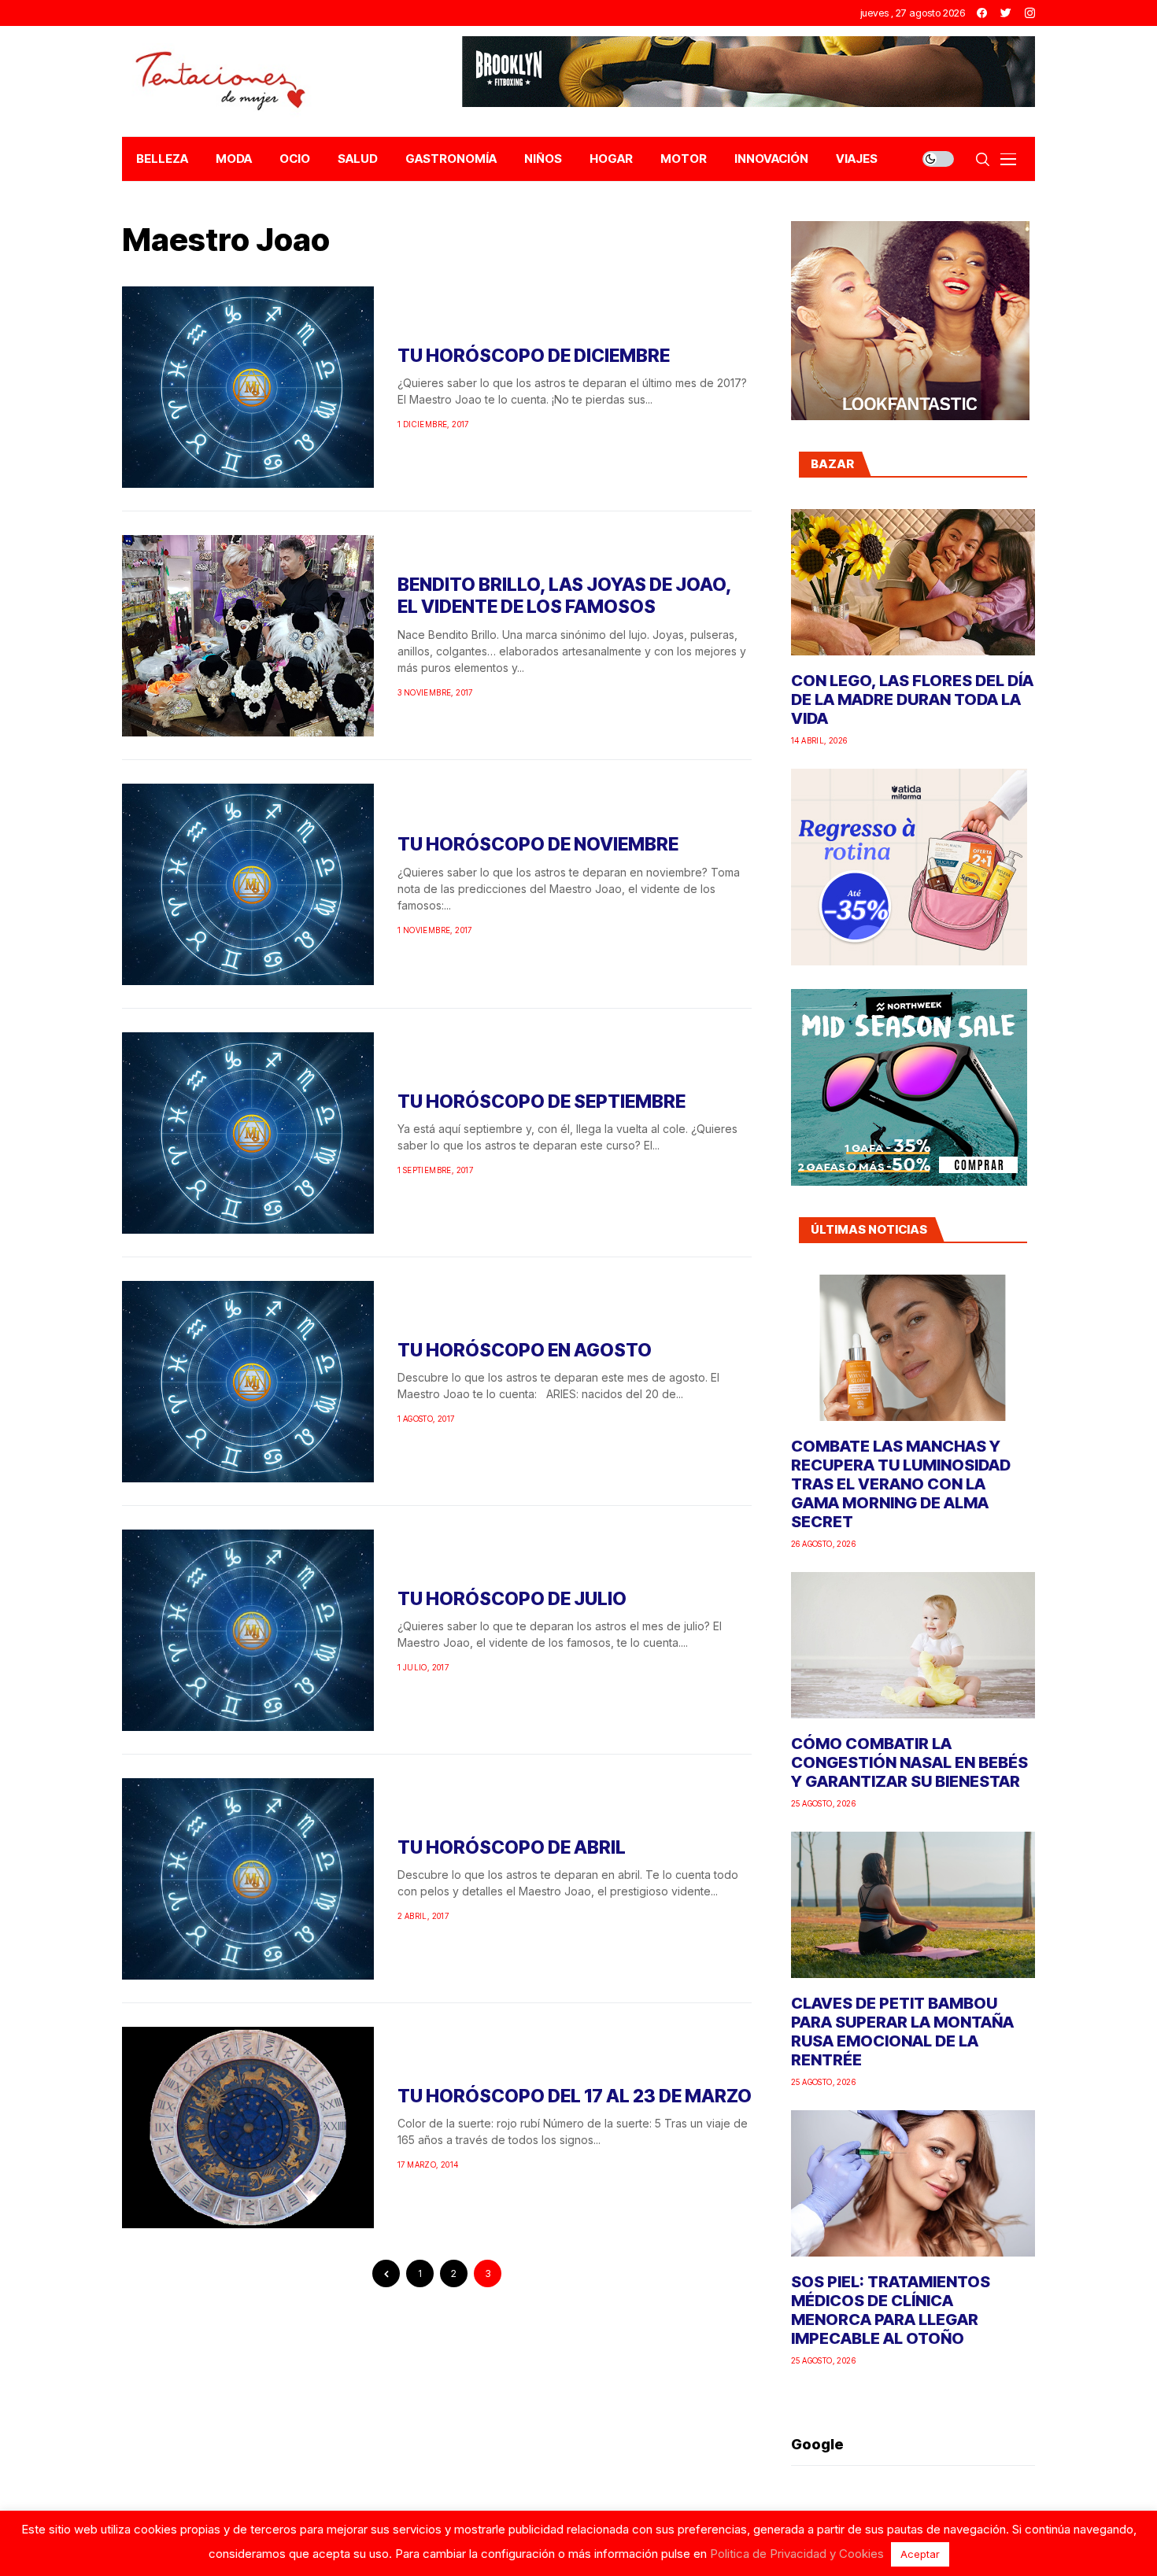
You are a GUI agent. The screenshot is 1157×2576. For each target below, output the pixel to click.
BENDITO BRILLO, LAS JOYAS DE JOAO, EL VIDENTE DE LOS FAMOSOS (564, 596)
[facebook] (982, 13)
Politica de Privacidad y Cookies (797, 2554)
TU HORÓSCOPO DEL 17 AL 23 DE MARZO (575, 2096)
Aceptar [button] (920, 2554)
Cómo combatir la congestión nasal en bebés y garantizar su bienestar (909, 1762)
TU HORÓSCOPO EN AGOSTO (525, 1350)
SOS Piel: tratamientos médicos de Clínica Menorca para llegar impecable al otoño (891, 2310)
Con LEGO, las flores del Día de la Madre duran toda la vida (912, 699)
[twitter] (1006, 13)
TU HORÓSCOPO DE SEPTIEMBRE (542, 1102)
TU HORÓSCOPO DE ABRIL (512, 1847)
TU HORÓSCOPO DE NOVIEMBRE (538, 844)
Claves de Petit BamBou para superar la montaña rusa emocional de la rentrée (902, 2032)
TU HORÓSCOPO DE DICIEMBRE (534, 356)
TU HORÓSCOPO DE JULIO (512, 1599)
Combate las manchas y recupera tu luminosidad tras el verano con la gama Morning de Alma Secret (901, 1484)
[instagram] (1030, 13)
